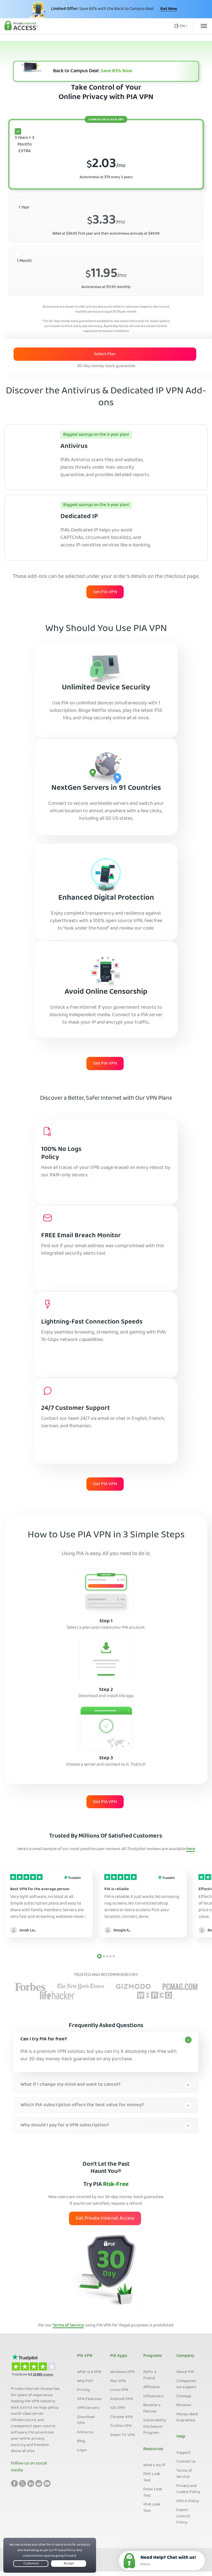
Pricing (83, 2390)
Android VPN (121, 2399)
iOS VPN (117, 2408)
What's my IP (154, 2465)
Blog (81, 2441)
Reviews (184, 2405)
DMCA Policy (188, 2501)
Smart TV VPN (123, 2435)
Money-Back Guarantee (187, 2418)
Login (82, 2450)
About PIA (185, 2372)
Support (184, 2453)
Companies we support (186, 2384)
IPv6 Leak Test (152, 2508)
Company (185, 2356)
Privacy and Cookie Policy (188, 2489)
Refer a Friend (150, 2375)
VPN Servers (88, 2408)
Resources (153, 2449)
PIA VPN (85, 2356)
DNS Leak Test (152, 2477)
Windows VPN (122, 2372)
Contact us (186, 2462)
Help (181, 2437)
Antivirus (85, 2432)
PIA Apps (119, 2356)
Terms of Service (68, 2326)
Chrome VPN (121, 2417)
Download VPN (86, 2420)
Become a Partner (152, 2408)
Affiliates (152, 2387)
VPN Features (89, 2399)
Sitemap (184, 2396)
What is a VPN (89, 2372)
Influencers (153, 2396)
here (190, 1849)
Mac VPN (118, 2381)
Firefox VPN (121, 2426)
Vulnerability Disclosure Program (155, 2427)
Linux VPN (119, 2390)
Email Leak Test (153, 2493)
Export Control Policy (183, 2516)
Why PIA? (85, 2381)
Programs (153, 2356)
